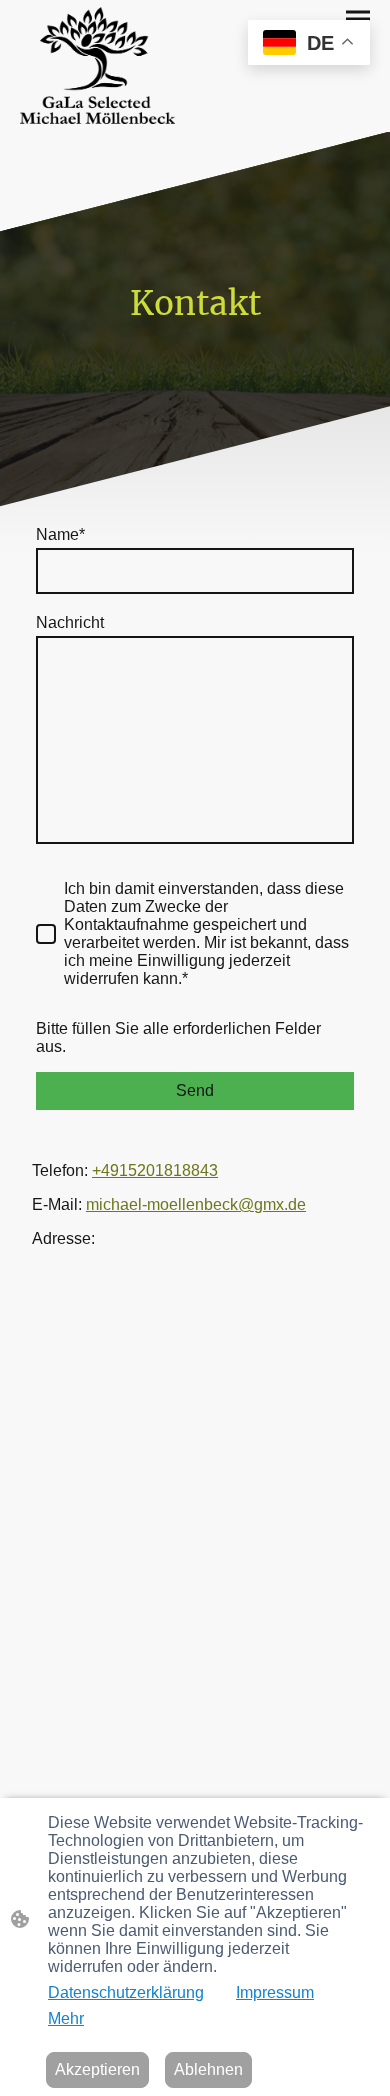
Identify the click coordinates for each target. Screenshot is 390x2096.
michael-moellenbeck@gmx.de (196, 1204)
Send (195, 1090)
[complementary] (309, 44)
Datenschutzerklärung (126, 1992)
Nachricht (70, 622)
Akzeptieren (97, 2069)
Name (60, 534)
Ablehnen (208, 2069)
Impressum (275, 1992)
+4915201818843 (155, 1170)
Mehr (66, 2018)
